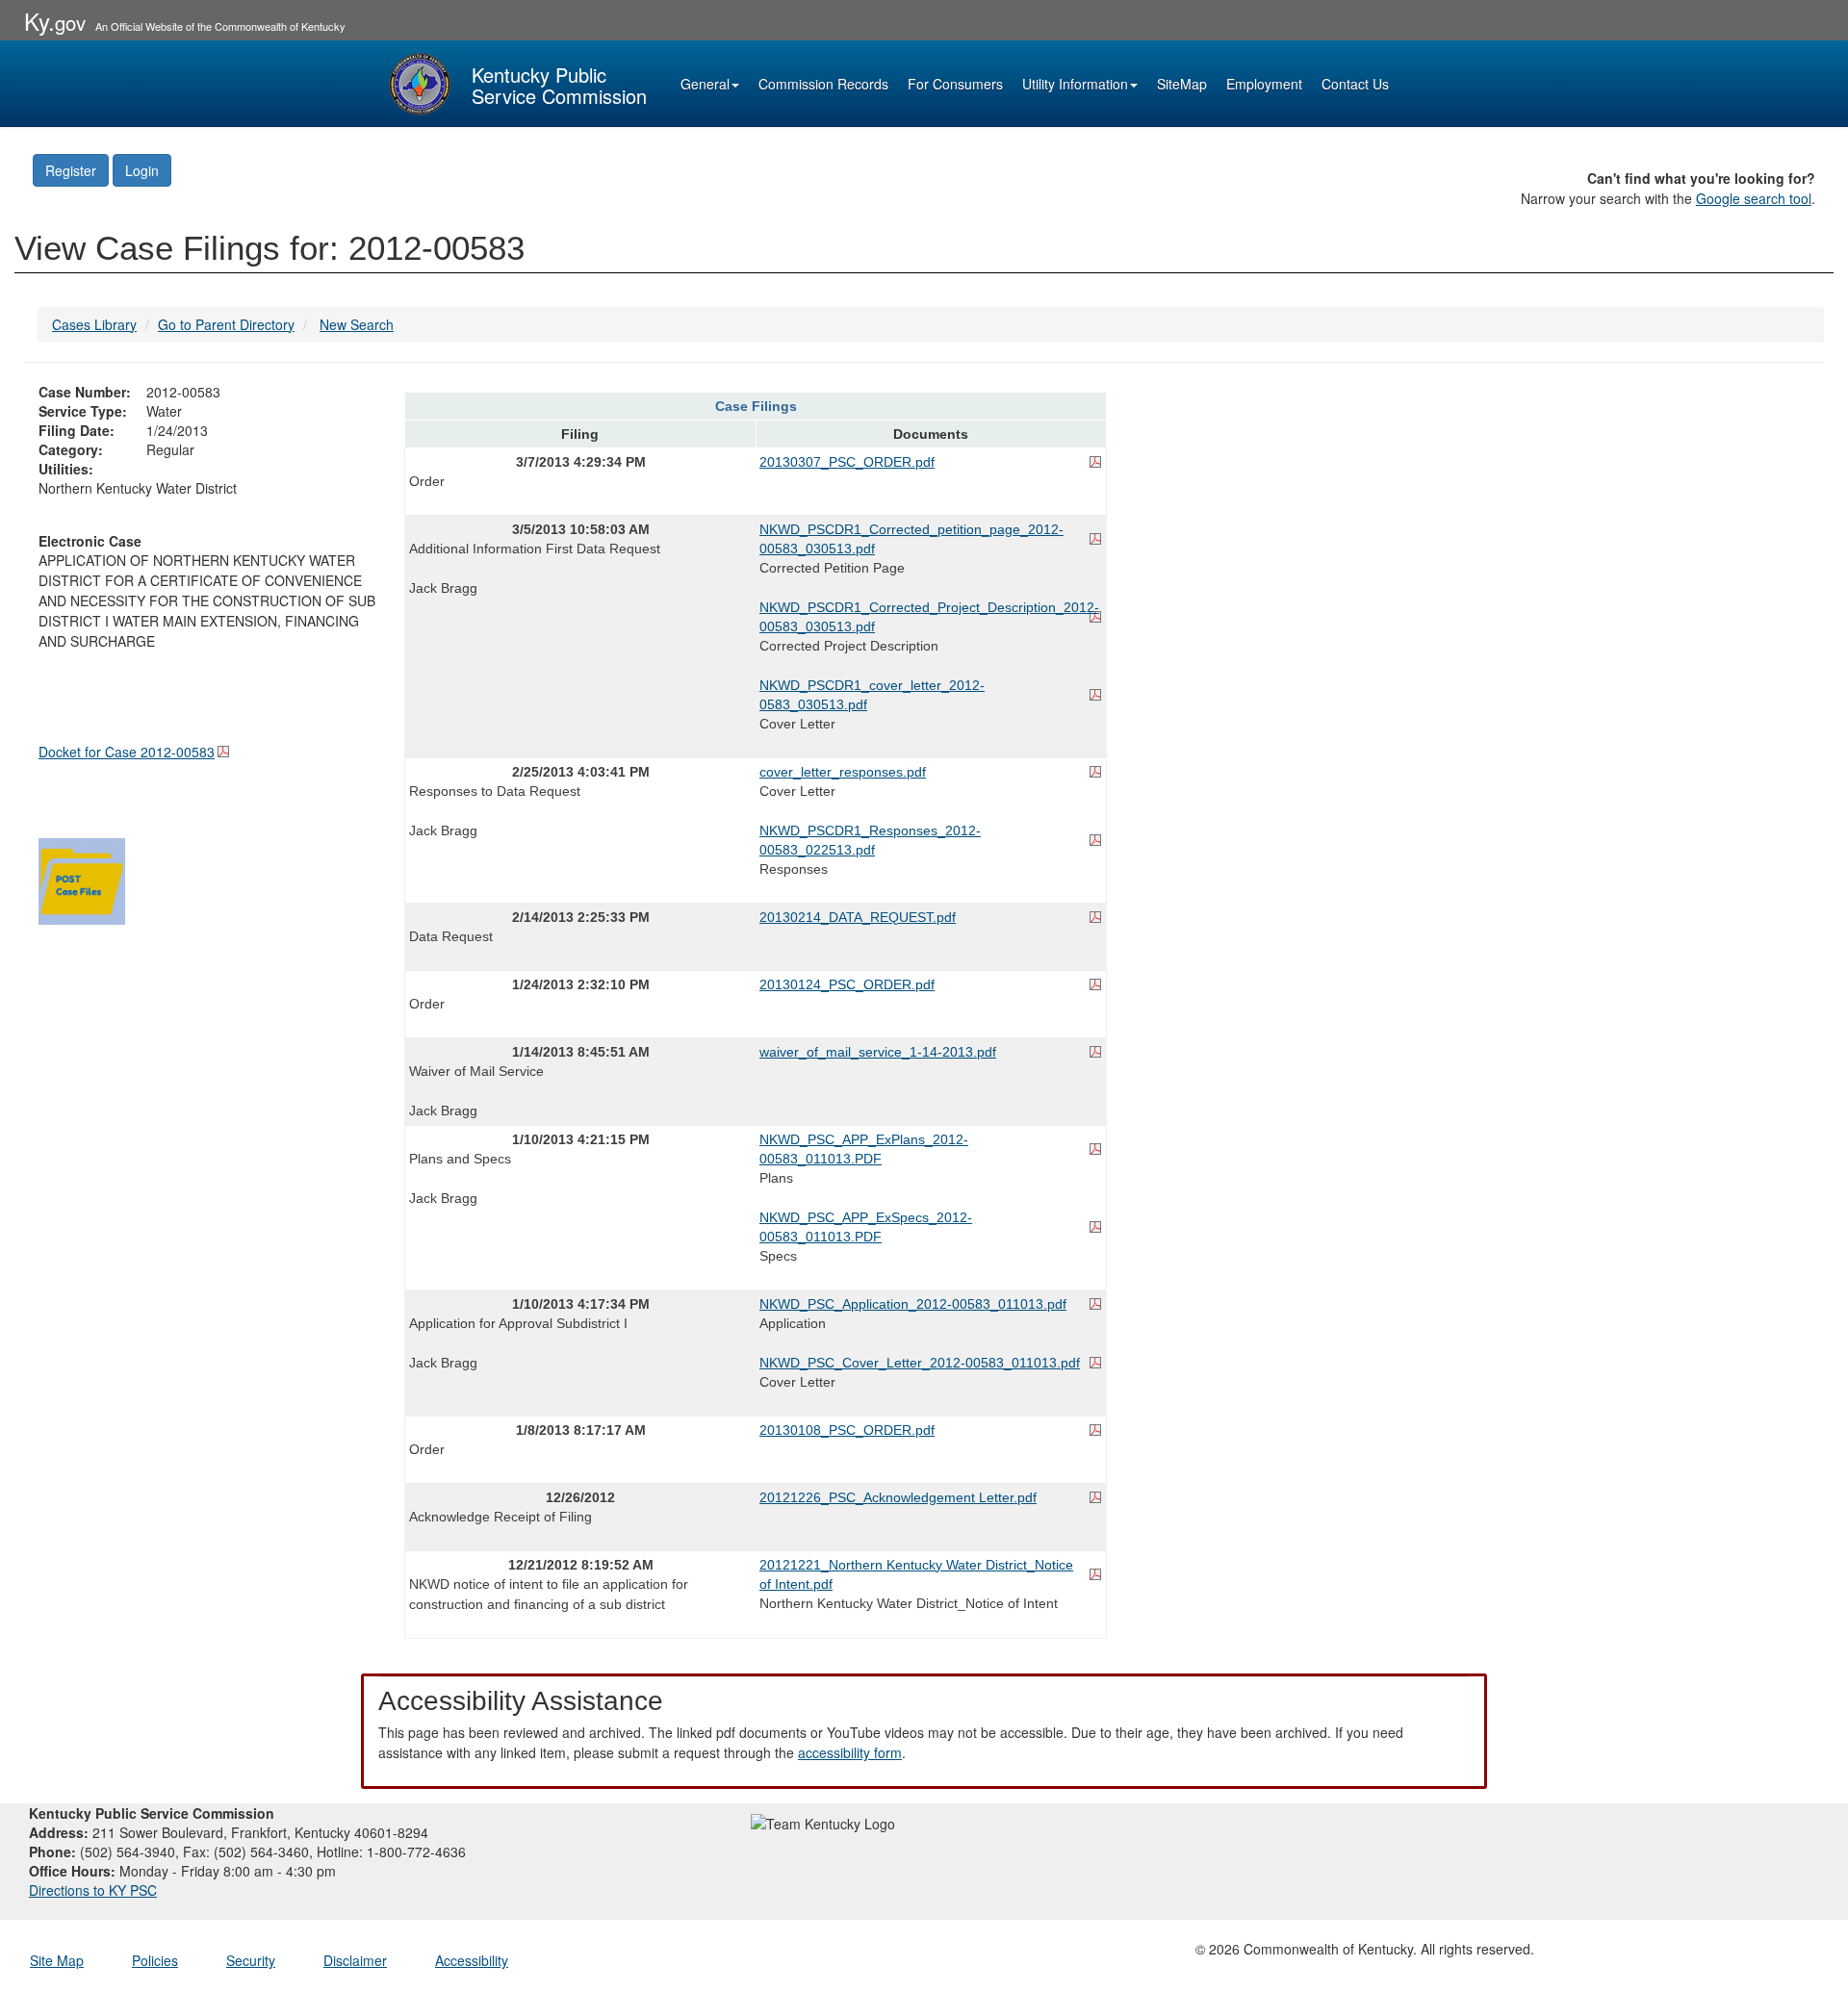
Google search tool (1754, 198)
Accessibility (472, 1960)
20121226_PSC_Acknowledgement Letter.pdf (898, 1497)
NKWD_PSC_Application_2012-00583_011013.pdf (913, 1304)
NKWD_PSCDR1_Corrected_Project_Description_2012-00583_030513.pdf (929, 617)
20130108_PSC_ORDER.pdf (847, 1430)
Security (251, 1960)
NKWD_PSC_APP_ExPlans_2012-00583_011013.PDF (864, 1149)
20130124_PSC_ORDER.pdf (847, 984)
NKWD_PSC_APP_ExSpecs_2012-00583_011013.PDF (866, 1227)
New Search (357, 324)
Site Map (57, 1960)
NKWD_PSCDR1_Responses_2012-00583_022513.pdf (870, 840)
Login (142, 170)
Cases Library (94, 324)
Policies (155, 1960)
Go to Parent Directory (226, 324)
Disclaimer (355, 1960)
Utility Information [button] (1075, 84)
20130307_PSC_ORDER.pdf (847, 462)
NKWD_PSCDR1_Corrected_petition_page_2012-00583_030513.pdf (911, 539)
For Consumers (955, 84)
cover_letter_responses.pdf (843, 772)
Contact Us (1355, 84)
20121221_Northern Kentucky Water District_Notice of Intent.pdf (916, 1574)
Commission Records (823, 84)
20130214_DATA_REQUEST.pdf (858, 917)
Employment (1264, 84)
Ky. (55, 21)
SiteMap (1182, 84)
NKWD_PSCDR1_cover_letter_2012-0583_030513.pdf (872, 695)
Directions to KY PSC (93, 1890)
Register (71, 170)
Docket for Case (127, 752)
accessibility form (850, 1752)
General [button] (705, 84)
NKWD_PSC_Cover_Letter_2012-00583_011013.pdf (920, 1363)
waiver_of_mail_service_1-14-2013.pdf (878, 1052)
